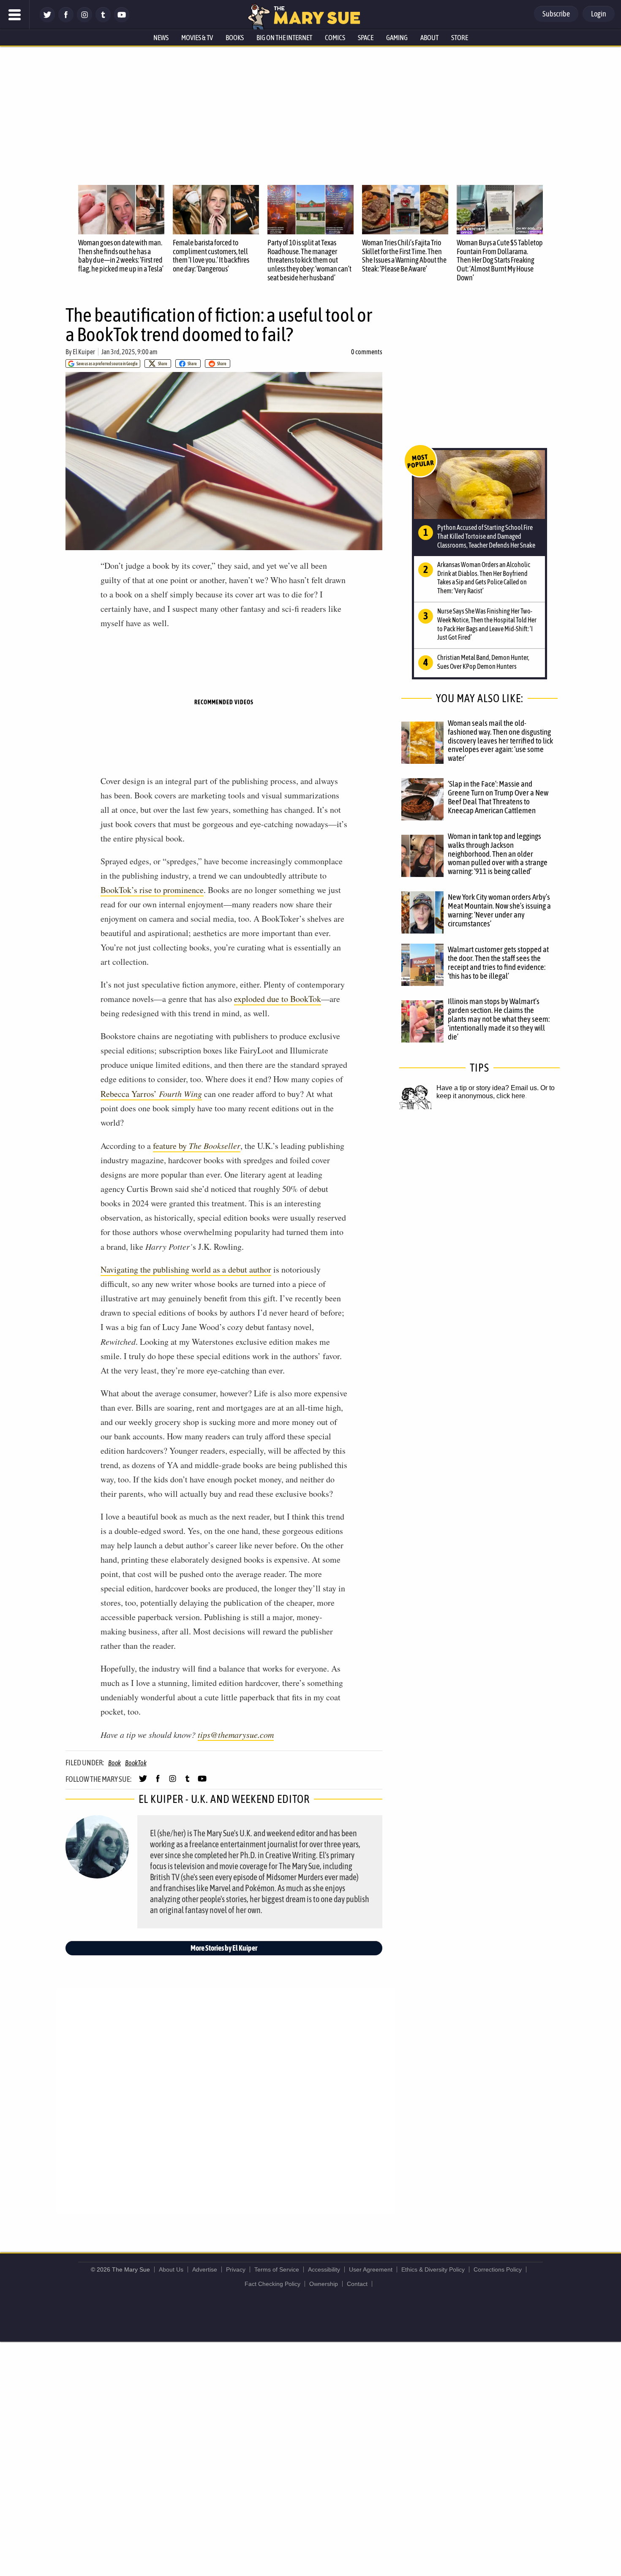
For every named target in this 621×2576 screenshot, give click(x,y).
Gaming (397, 38)
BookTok (136, 1763)
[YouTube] (122, 20)
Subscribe (556, 14)
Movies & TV (197, 38)
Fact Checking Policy (272, 2284)
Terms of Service (277, 2269)
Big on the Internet (284, 38)
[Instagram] (84, 20)
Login (599, 14)
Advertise (205, 2269)
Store (460, 38)
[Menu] (15, 15)
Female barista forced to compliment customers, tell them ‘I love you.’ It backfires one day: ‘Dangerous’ (211, 256)
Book (114, 1763)
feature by (197, 1146)
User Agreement (371, 2269)
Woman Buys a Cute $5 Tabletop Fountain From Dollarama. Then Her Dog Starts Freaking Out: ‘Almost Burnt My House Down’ (500, 260)
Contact (357, 2284)
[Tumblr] (103, 20)
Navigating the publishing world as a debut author (186, 1269)
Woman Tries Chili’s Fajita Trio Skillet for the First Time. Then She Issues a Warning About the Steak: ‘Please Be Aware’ (404, 256)
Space (366, 38)
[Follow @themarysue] (47, 20)
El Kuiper (84, 352)
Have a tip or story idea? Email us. (488, 1088)
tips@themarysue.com (236, 1735)
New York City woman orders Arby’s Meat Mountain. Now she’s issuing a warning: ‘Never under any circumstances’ (499, 910)
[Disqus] (226, 2100)
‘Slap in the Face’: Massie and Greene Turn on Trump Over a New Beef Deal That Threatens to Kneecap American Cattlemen (498, 797)
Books (235, 38)
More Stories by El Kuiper (224, 1948)
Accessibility (324, 2269)
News (161, 38)
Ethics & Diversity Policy (433, 2269)
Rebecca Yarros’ (151, 1094)
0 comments (367, 352)
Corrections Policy (498, 2269)
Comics (335, 38)
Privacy (236, 2269)
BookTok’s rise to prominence (152, 890)
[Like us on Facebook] (66, 20)
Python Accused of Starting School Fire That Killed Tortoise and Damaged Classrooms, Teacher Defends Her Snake (486, 536)
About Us (171, 2269)
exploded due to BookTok (278, 999)
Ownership (324, 2284)
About (429, 38)
